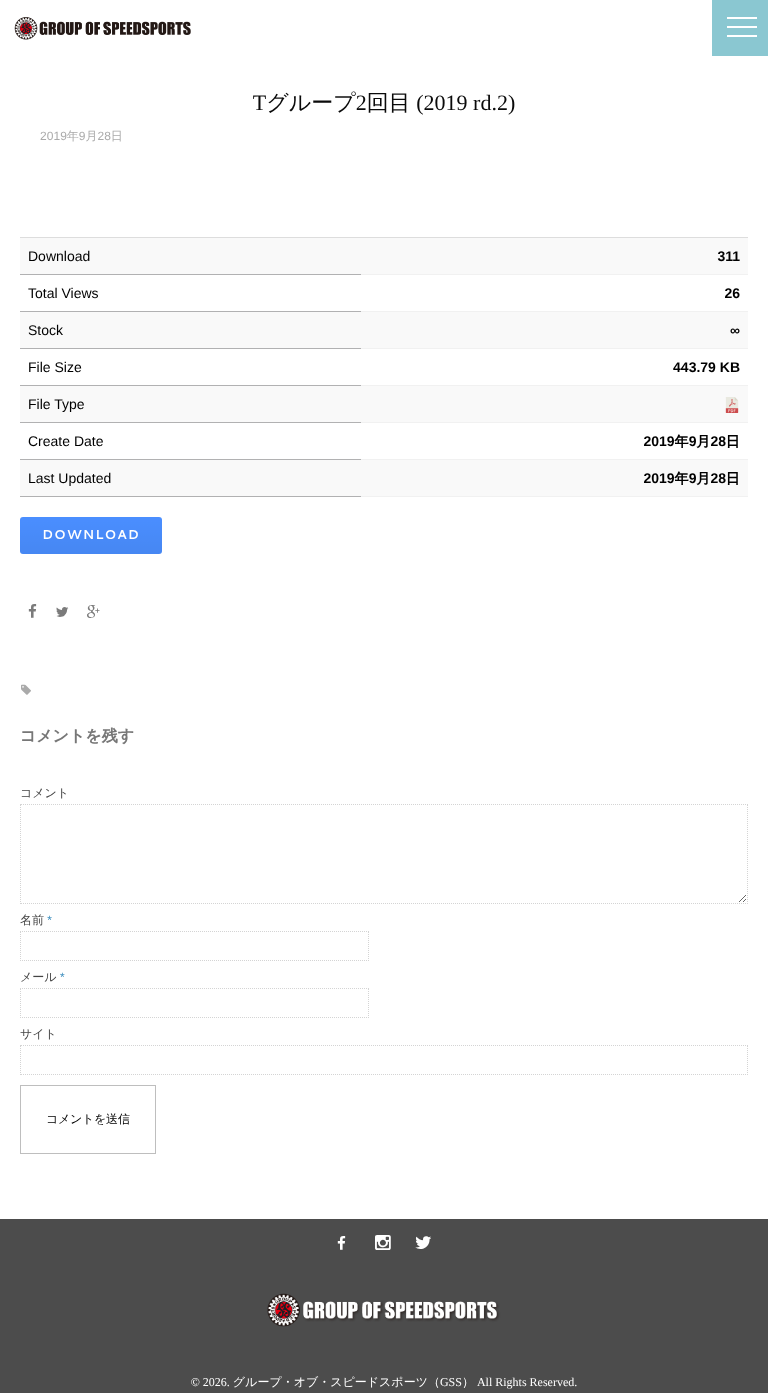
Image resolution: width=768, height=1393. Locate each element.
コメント (44, 793)
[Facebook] (32, 612)
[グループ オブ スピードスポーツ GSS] (342, 1244)
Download (91, 535)
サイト (38, 1034)
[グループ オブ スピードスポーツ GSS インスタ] (383, 1244)
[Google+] (94, 612)
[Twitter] (63, 612)
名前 (36, 920)
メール (42, 977)
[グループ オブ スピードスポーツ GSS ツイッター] (424, 1244)
